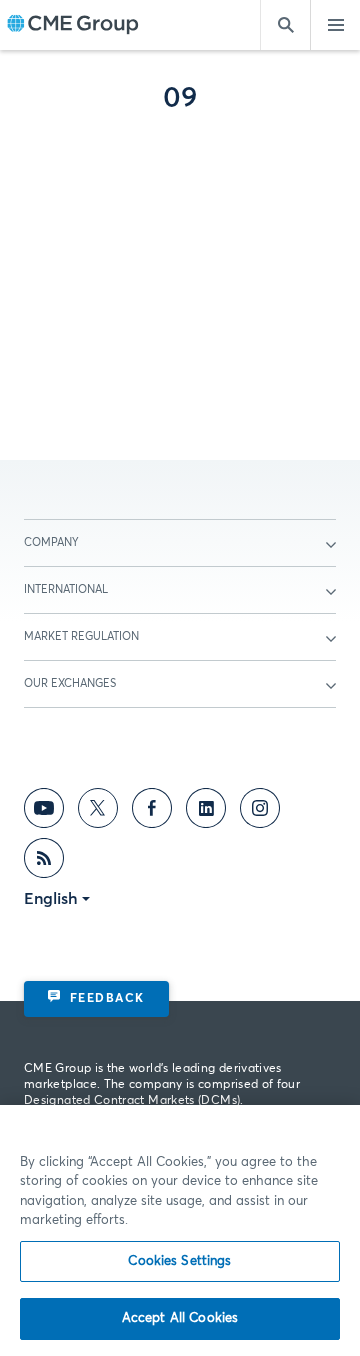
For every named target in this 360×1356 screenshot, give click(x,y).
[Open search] (285, 25)
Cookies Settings (179, 1261)
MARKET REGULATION (81, 636)
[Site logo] (73, 25)
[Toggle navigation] (335, 25)
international (66, 589)
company (51, 542)
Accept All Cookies (180, 1318)
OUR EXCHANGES (70, 683)
